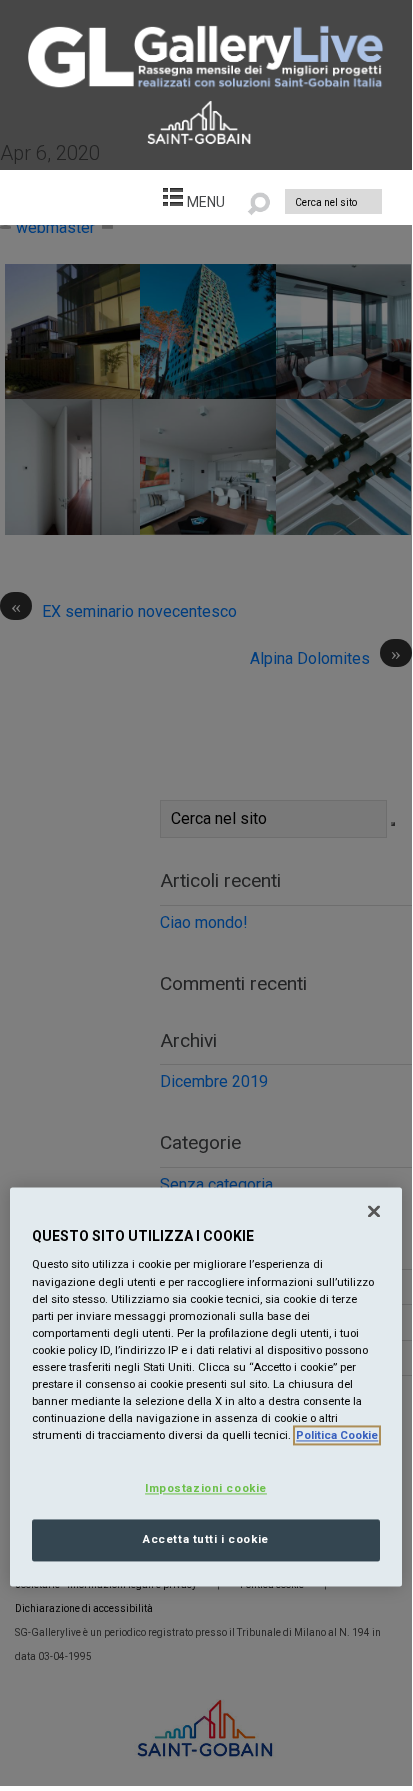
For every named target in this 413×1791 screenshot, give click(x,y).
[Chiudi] (374, 1211)
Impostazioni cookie (206, 1489)
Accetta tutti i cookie (206, 1540)
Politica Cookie (337, 1436)
